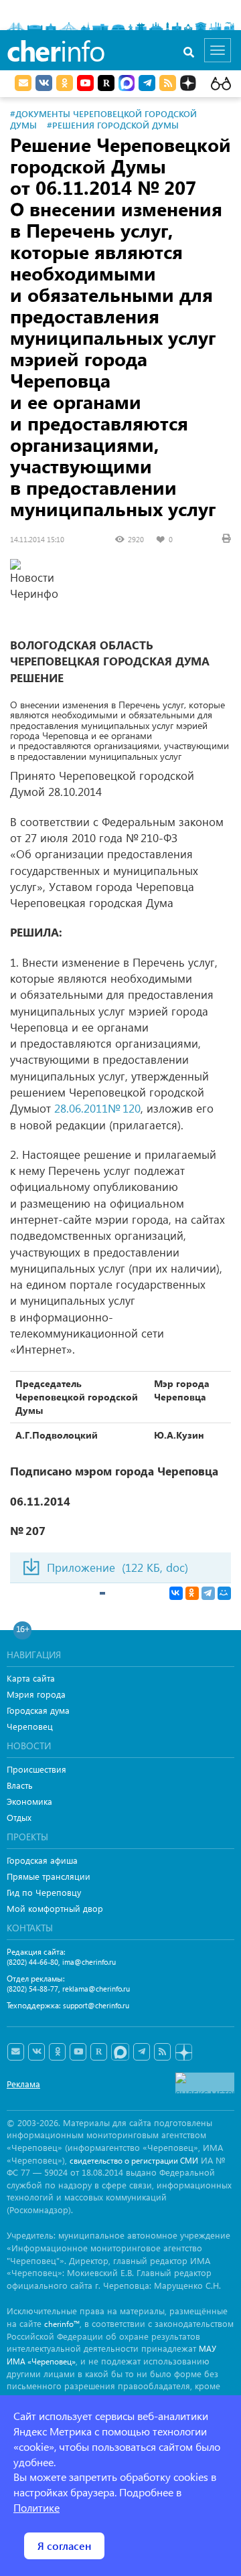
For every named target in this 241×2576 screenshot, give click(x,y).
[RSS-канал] (162, 2052)
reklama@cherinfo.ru (96, 1989)
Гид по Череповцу (44, 1892)
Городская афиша (42, 1860)
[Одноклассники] (192, 1593)
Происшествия (36, 1769)
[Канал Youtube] (85, 83)
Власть (20, 1785)
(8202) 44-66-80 (32, 1962)
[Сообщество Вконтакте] (36, 2052)
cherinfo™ (62, 2324)
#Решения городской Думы (113, 125)
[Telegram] (208, 1593)
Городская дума (38, 1710)
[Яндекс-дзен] (183, 2053)
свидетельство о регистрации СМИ (134, 2161)
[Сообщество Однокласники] (65, 83)
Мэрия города (36, 1694)
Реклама (23, 2084)
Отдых (19, 1817)
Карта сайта (31, 1678)
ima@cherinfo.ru (89, 1962)
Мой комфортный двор (55, 1908)
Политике (36, 2507)
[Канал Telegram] (142, 2052)
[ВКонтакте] (176, 1593)
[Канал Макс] (127, 84)
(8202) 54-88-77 (32, 1989)
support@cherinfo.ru (96, 2005)
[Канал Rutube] (106, 83)
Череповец (30, 1726)
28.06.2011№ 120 (97, 1108)
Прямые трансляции (49, 1876)
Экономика (29, 1801)
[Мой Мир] (224, 1593)
